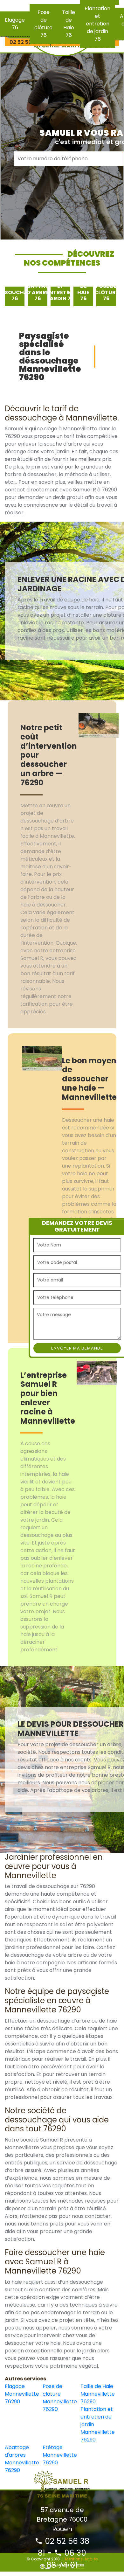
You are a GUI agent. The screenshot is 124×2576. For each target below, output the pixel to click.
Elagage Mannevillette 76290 (22, 2394)
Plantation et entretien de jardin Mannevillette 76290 (98, 2424)
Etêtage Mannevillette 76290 (60, 2455)
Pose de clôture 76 (43, 24)
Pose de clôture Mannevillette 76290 (60, 2398)
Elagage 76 (15, 24)
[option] (15, 296)
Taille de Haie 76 (69, 24)
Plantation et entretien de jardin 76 (97, 24)
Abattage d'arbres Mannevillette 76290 (22, 2459)
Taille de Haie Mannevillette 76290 (98, 2394)
